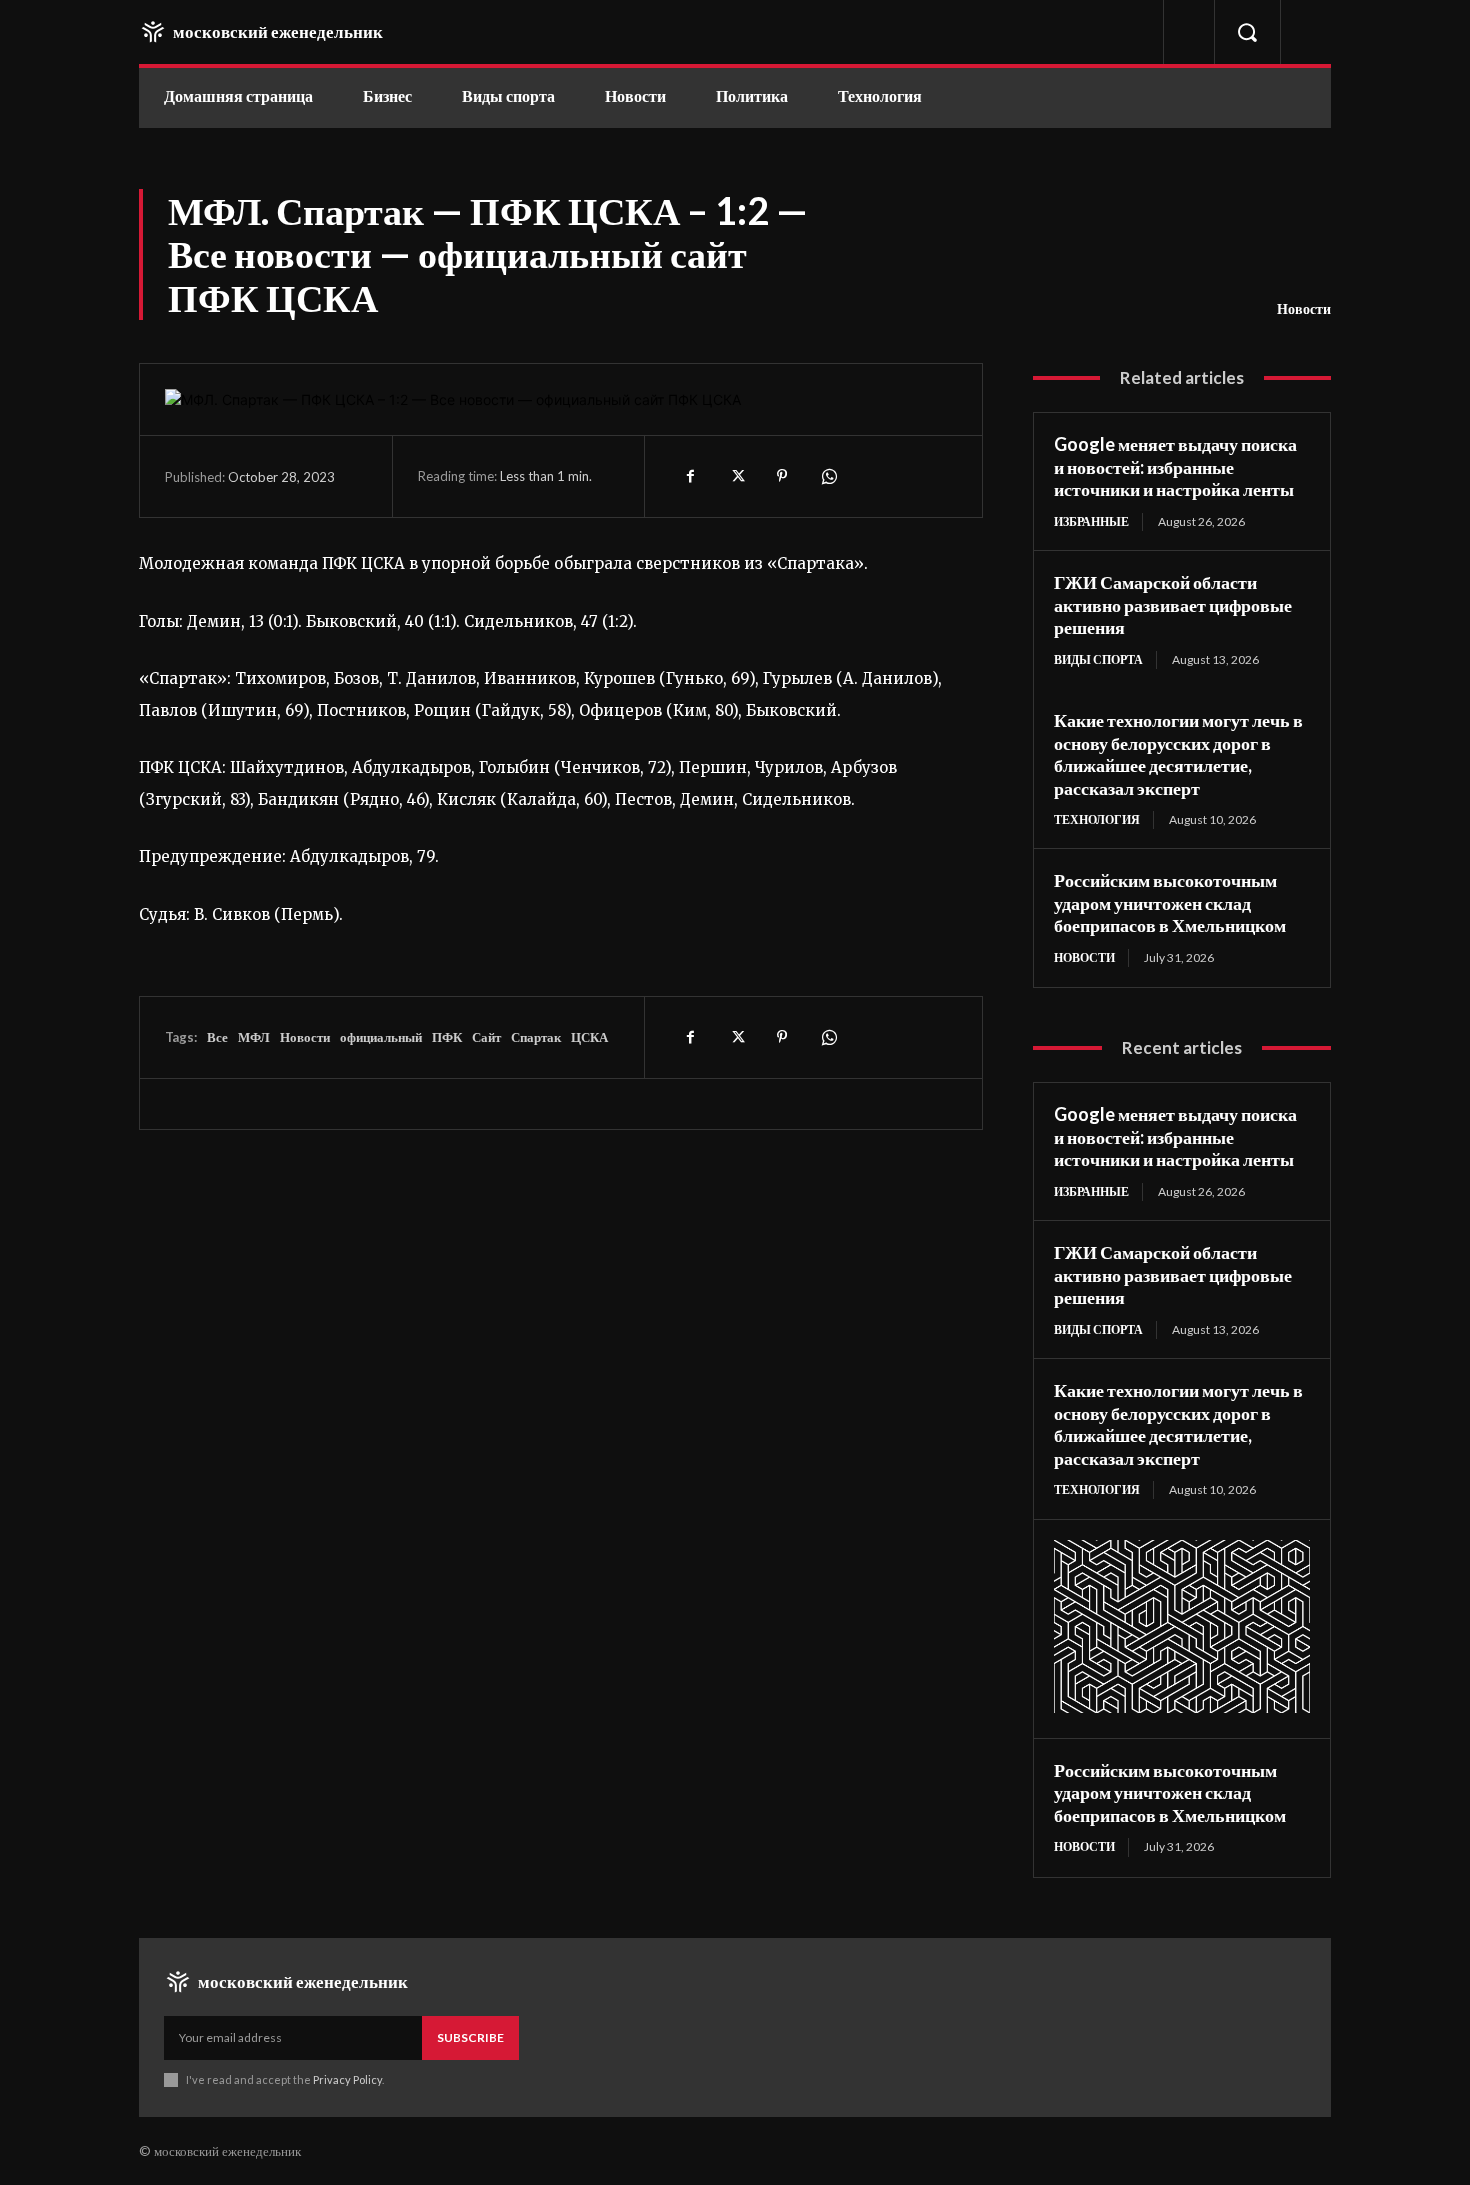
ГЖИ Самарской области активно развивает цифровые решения (1173, 604)
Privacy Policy (347, 2079)
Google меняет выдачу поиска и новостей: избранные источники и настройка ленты (1175, 466)
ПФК (447, 1037)
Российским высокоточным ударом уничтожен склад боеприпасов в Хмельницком (1170, 902)
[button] (1247, 32)
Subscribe (470, 2037)
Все (217, 1037)
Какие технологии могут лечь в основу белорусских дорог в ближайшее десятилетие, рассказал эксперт (1178, 754)
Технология (1097, 819)
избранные (1091, 521)
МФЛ (254, 1037)
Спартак (536, 1037)
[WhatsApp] (828, 476)
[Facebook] (690, 476)
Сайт (486, 1037)
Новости (1304, 308)
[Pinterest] (782, 476)
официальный (381, 1037)
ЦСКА (589, 1037)
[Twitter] (736, 476)
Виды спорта (1098, 659)
